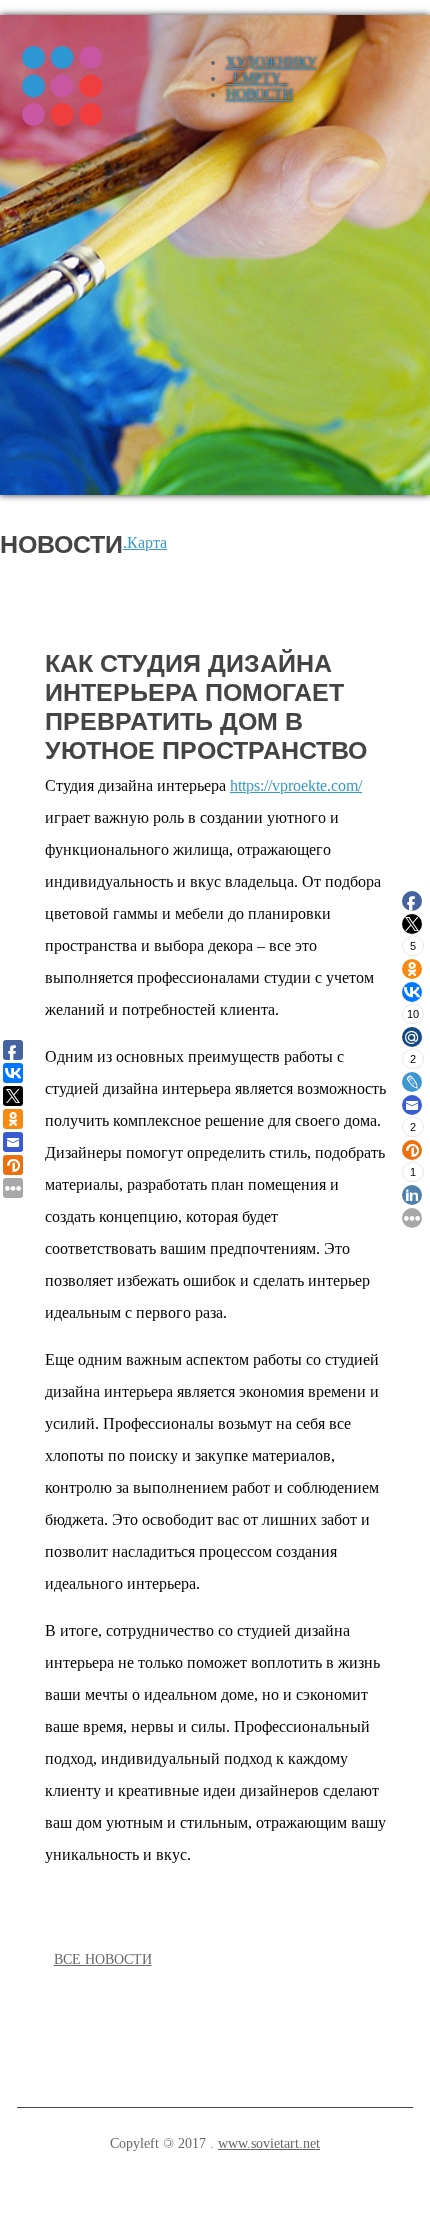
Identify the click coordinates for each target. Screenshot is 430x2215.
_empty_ (257, 78)
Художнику (271, 62)
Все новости (103, 1959)
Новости (259, 94)
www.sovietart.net (269, 2143)
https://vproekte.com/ (296, 785)
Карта (147, 542)
